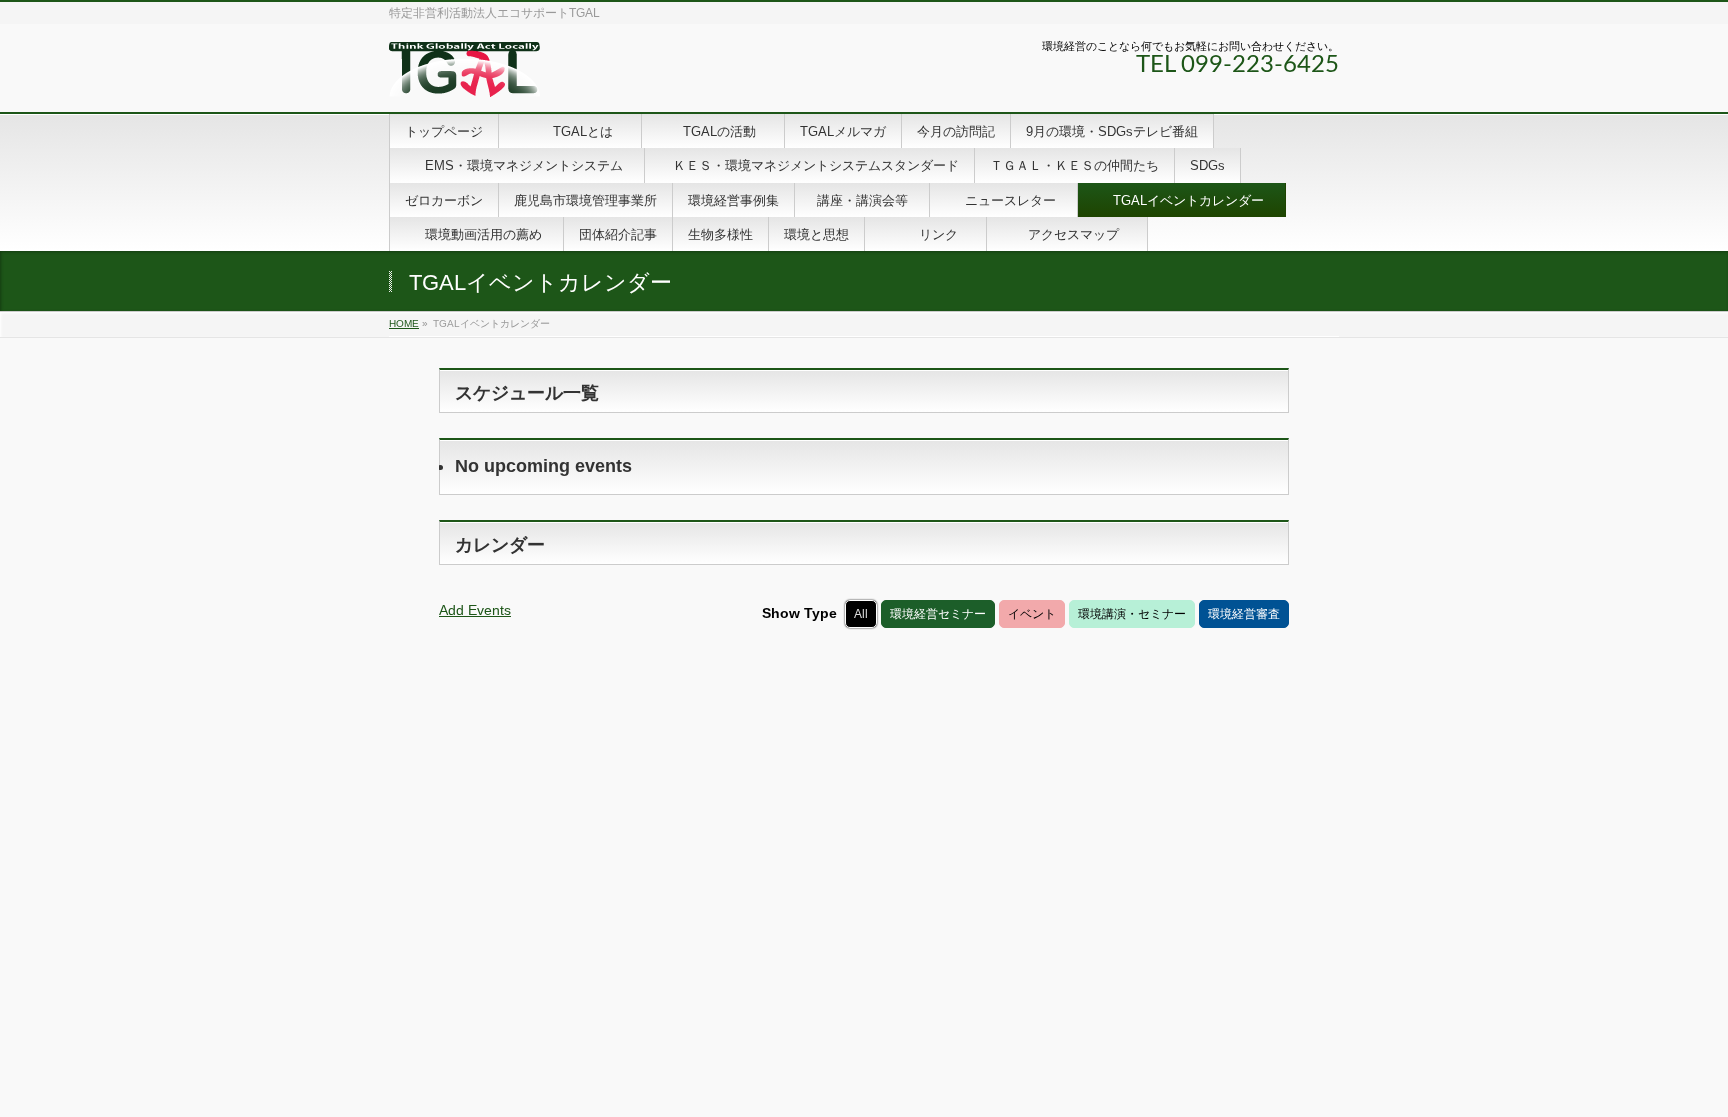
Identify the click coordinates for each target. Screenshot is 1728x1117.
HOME (404, 323)
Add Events (475, 610)
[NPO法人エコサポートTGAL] (464, 74)
